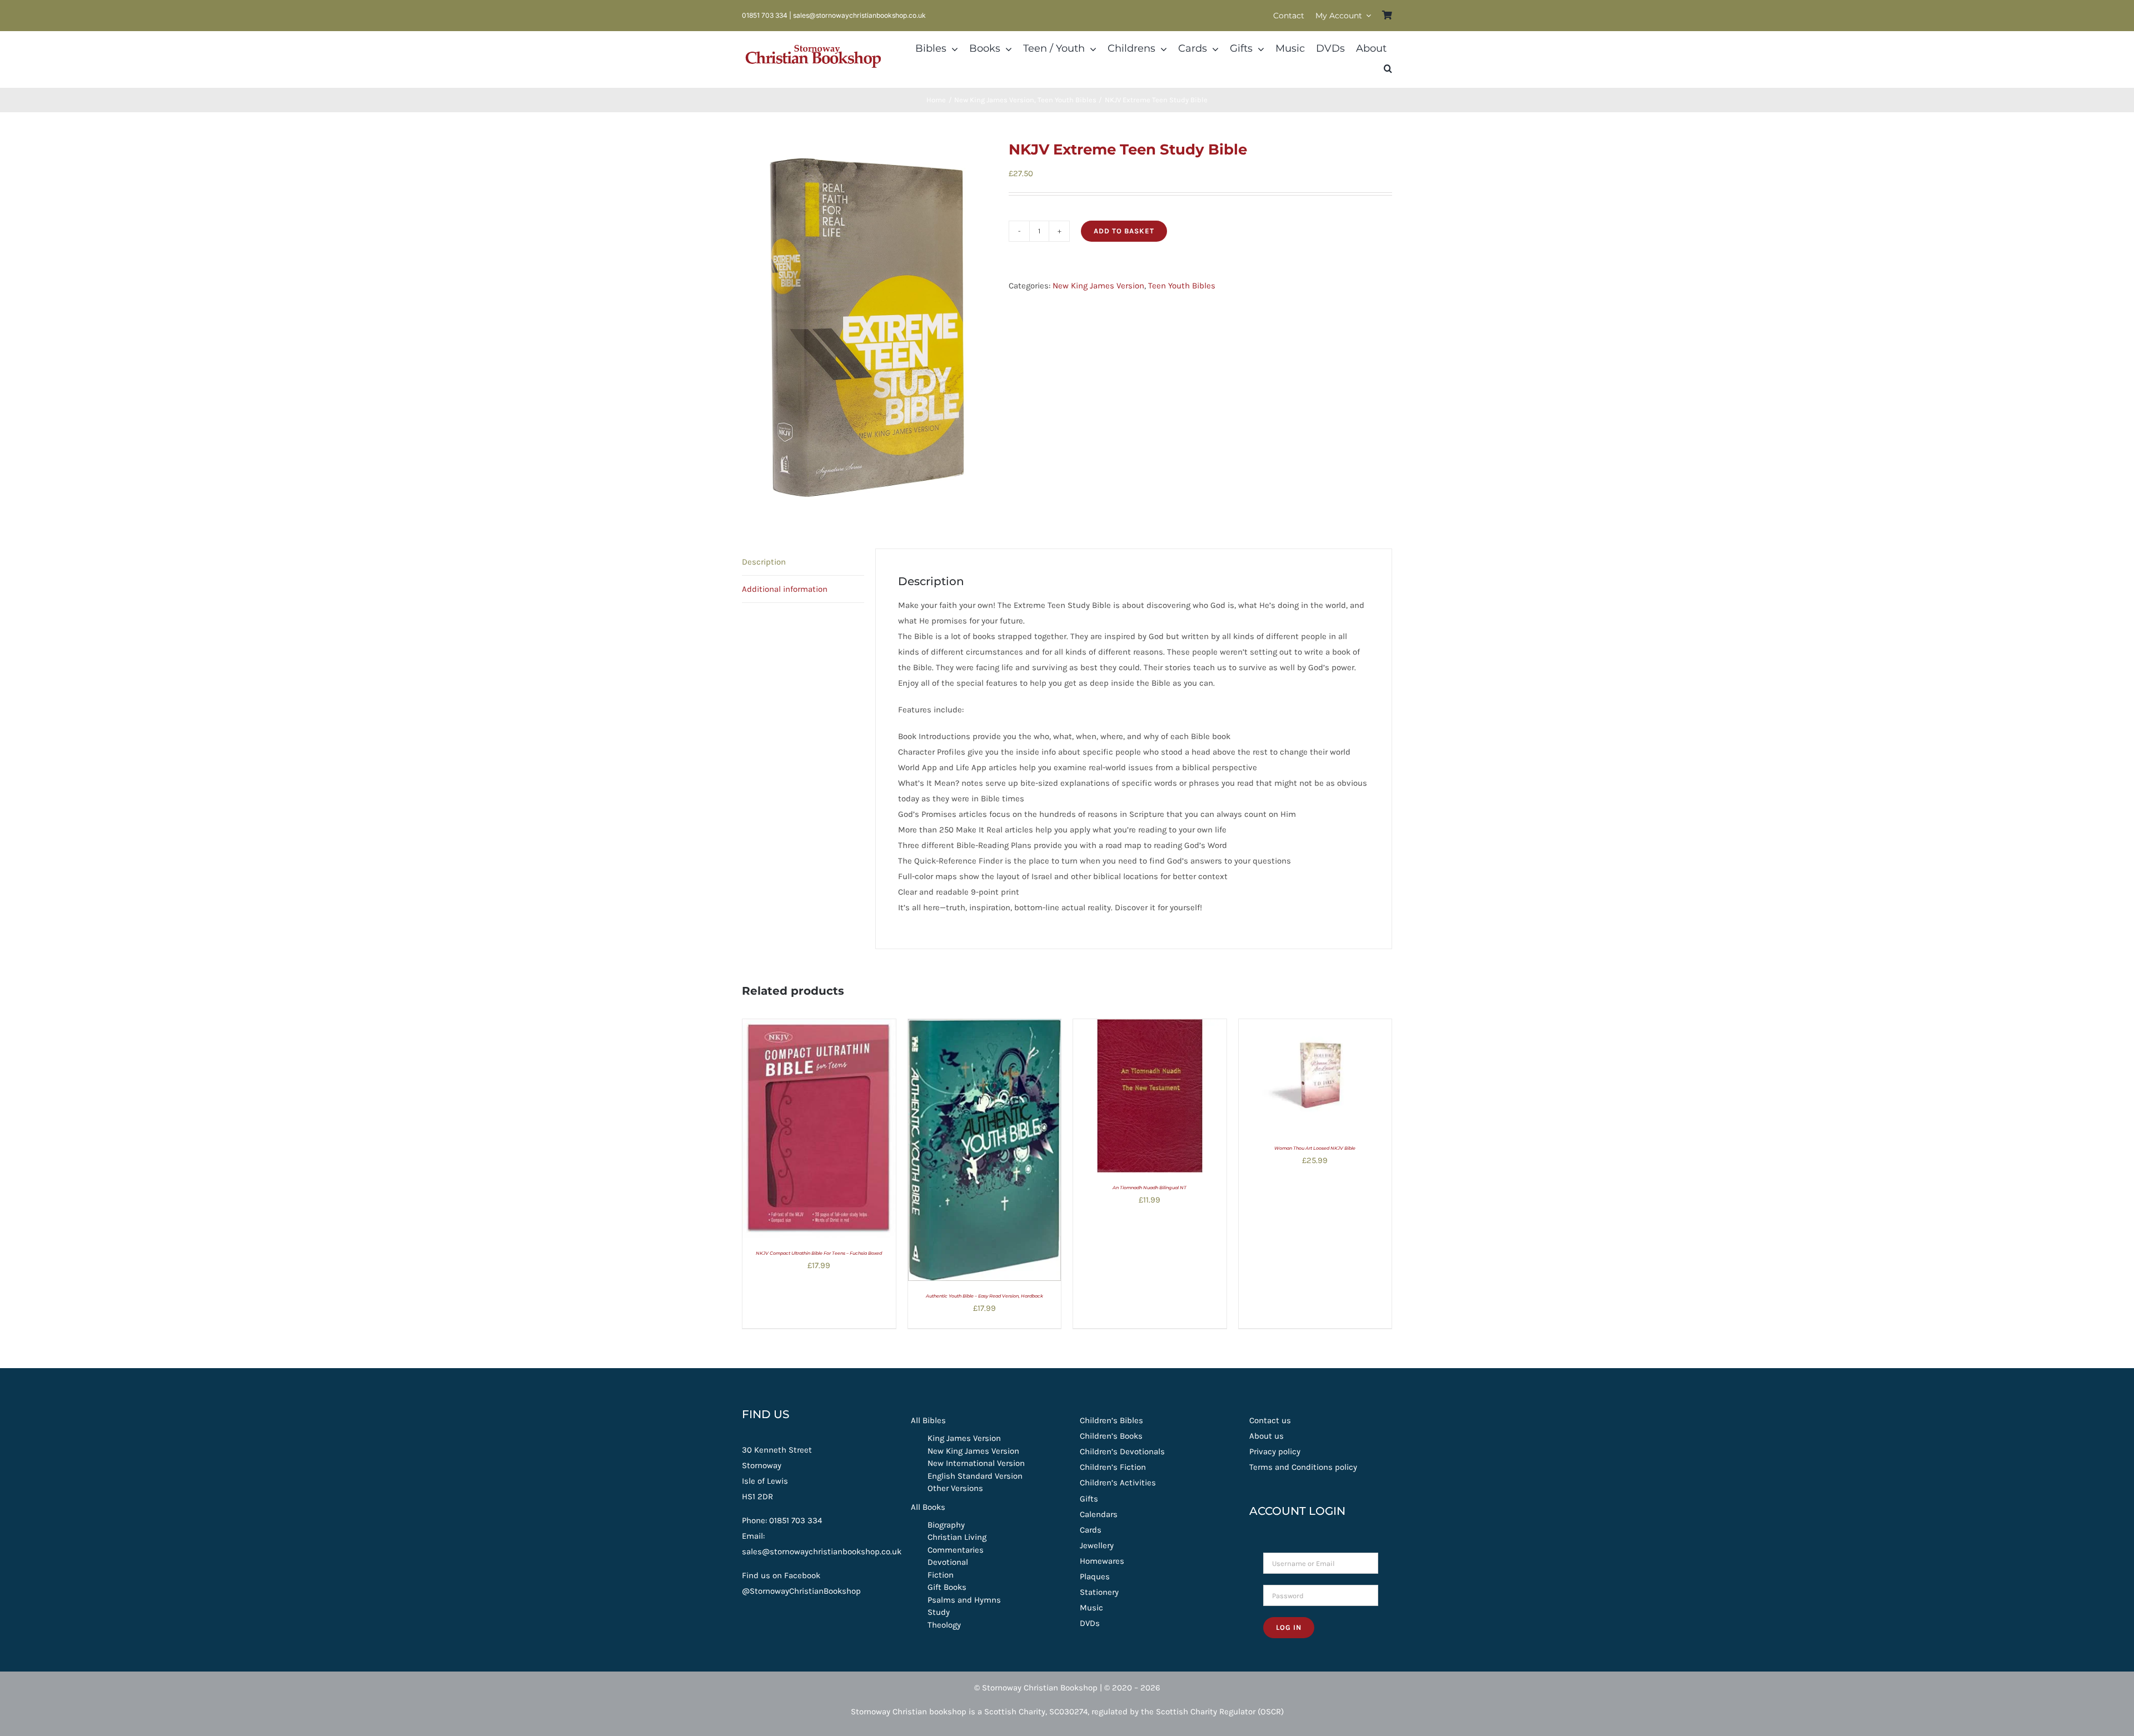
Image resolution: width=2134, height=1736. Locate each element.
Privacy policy (1275, 1451)
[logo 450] (813, 43)
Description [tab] (764, 562)
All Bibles (928, 1420)
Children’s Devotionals (1122, 1451)
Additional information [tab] (785, 589)
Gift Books (947, 1587)
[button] (1388, 69)
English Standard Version (975, 1476)
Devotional (948, 1562)
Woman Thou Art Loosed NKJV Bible (1315, 1148)
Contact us (1270, 1420)
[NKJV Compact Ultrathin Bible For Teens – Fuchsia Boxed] (819, 1027)
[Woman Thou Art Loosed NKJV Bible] (1315, 1027)
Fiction (941, 1575)
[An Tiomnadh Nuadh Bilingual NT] (1150, 1027)
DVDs (1090, 1623)
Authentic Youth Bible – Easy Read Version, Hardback (984, 1296)
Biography (946, 1525)
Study (939, 1612)
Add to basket (1124, 231)
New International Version (976, 1463)
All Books (928, 1507)
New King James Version (1098, 286)
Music (1091, 1608)
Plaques (1095, 1577)
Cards (1091, 1530)
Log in (1289, 1627)
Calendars (1099, 1514)
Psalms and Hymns (964, 1600)
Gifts (1089, 1499)
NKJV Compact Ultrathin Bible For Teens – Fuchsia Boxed (819, 1253)
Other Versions (955, 1488)
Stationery (1099, 1592)
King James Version (964, 1438)
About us (1267, 1436)
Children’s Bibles (1111, 1420)
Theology (944, 1625)
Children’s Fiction (1113, 1467)
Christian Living (957, 1537)
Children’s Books (1111, 1436)
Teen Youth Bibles (1182, 286)
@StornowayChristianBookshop (801, 1591)
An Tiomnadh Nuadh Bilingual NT (1150, 1188)
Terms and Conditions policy (1303, 1467)
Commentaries (956, 1550)
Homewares (1102, 1561)
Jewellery (1097, 1545)
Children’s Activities (1118, 1483)
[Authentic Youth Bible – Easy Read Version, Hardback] (985, 1027)
